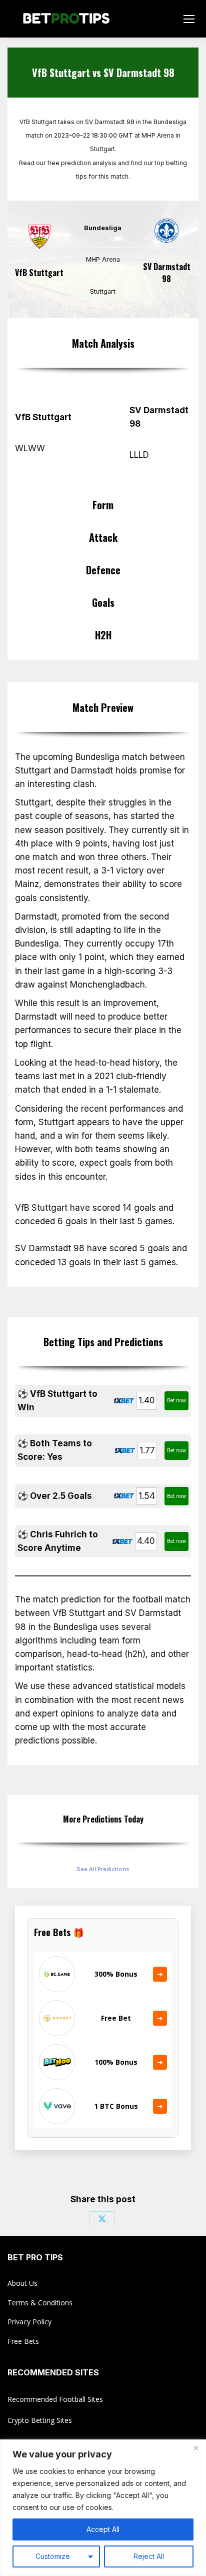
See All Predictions (103, 1869)
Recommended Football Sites (55, 2399)
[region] (103, 2508)
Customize (53, 2556)
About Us (22, 2283)
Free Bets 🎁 (59, 1932)
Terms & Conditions (40, 2303)
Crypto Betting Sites (40, 2420)
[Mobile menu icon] (189, 19)
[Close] (195, 2448)
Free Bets (23, 2341)
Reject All (149, 2556)
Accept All (103, 2529)
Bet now (176, 1400)
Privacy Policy (29, 2322)
